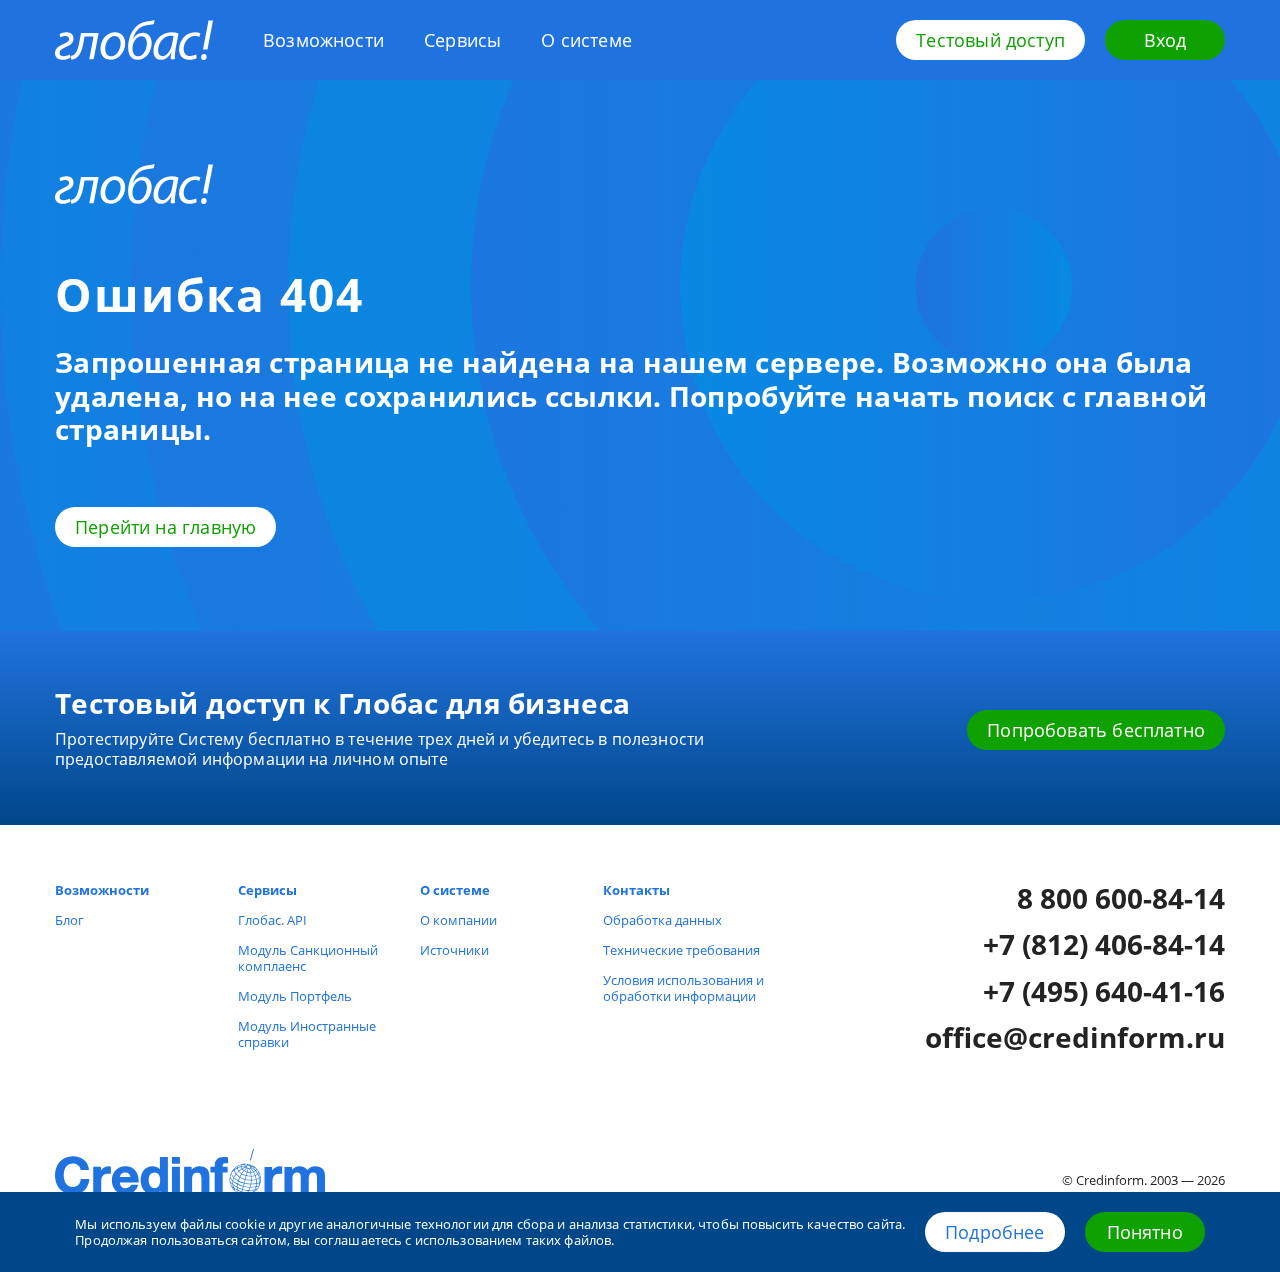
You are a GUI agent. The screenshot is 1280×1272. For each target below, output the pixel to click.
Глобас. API (272, 920)
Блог (69, 920)
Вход (1165, 40)
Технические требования (681, 950)
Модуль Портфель (295, 996)
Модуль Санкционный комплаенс (308, 958)
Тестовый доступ (990, 40)
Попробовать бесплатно (1096, 730)
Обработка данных (662, 920)
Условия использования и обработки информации (683, 988)
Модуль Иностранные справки (307, 1034)
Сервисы (462, 40)
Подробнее (995, 1232)
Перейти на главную (165, 527)
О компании (458, 920)
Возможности (323, 40)
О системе (586, 40)
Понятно (1145, 1232)
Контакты (636, 890)
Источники (454, 950)
